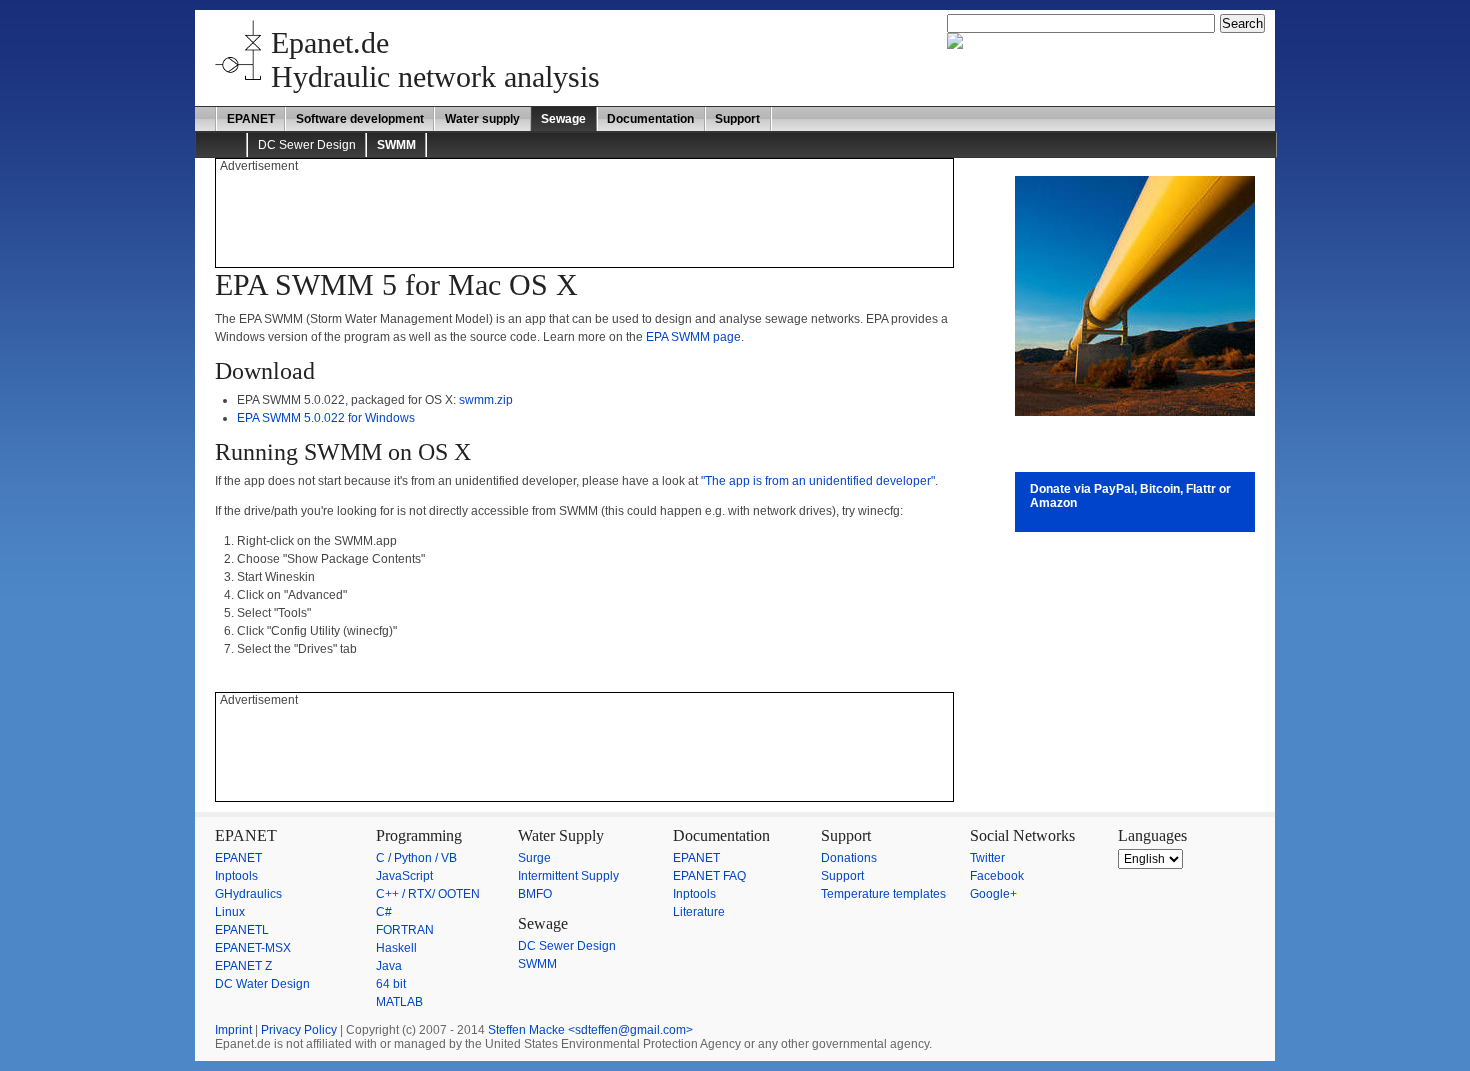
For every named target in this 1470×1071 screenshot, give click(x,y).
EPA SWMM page (693, 337)
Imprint (233, 1030)
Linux (230, 912)
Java (389, 966)
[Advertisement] (584, 218)
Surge (534, 858)
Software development (360, 119)
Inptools (236, 876)
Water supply (482, 119)
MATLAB (399, 1002)
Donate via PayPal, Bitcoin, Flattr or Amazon (1130, 496)
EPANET (251, 119)
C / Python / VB (416, 858)
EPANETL (242, 930)
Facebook (997, 876)
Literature (699, 912)
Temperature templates (883, 894)
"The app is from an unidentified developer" (818, 481)
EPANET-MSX (253, 948)
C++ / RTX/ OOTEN (428, 894)
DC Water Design (262, 984)
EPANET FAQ (709, 876)
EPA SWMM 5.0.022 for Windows (326, 418)
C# (384, 912)
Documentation (650, 119)
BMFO (535, 894)
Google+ (993, 894)
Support (737, 119)
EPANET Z (243, 966)
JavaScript (404, 876)
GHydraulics (248, 894)
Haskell (396, 948)
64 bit (391, 984)
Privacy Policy (299, 1030)
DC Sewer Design (307, 145)
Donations (849, 858)
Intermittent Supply (568, 876)
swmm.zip (486, 400)
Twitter (987, 858)
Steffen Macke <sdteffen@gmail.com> (590, 1030)
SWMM (537, 964)
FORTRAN (405, 930)
